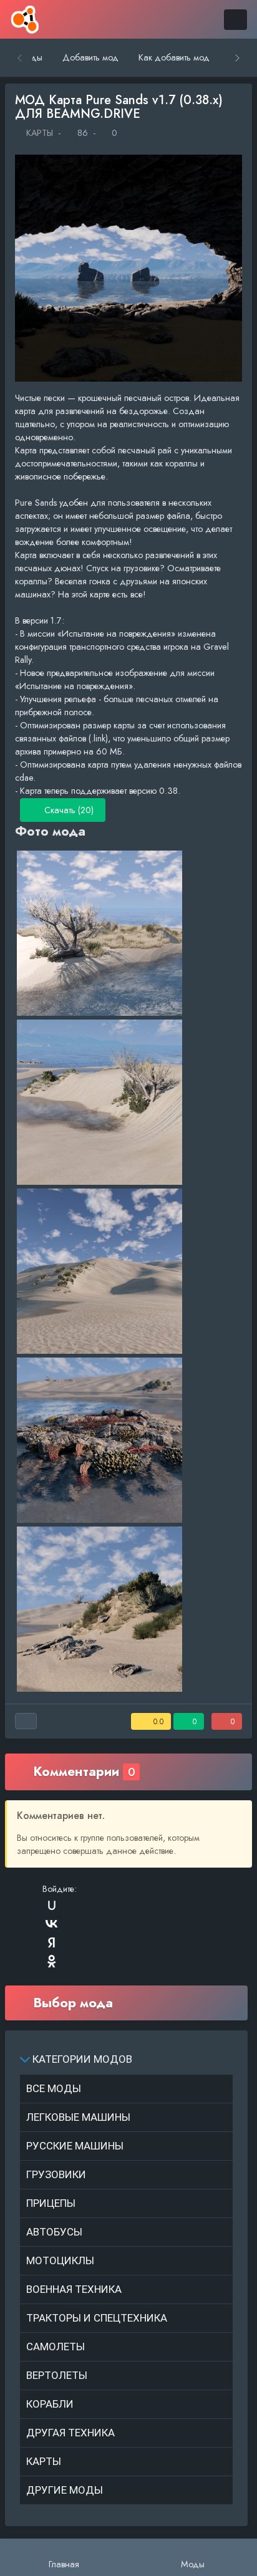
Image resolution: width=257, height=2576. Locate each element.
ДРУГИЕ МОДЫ (65, 2490)
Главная (64, 2564)
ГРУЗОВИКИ (56, 2174)
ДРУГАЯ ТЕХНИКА (70, 2433)
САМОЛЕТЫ (56, 2347)
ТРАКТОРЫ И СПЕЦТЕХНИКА (97, 2318)
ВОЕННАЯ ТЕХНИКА (74, 2289)
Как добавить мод (174, 57)
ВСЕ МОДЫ (54, 2088)
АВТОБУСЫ (54, 2232)
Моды (193, 2564)
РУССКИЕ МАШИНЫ (75, 2146)
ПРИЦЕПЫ (51, 2203)
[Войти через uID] (52, 1905)
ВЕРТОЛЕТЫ (57, 2375)
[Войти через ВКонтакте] (52, 1924)
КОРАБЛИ (50, 2404)
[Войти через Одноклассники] (52, 1961)
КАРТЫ (38, 133)
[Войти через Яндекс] (52, 1942)
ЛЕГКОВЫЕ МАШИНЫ (78, 2117)
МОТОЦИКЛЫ (60, 2260)
